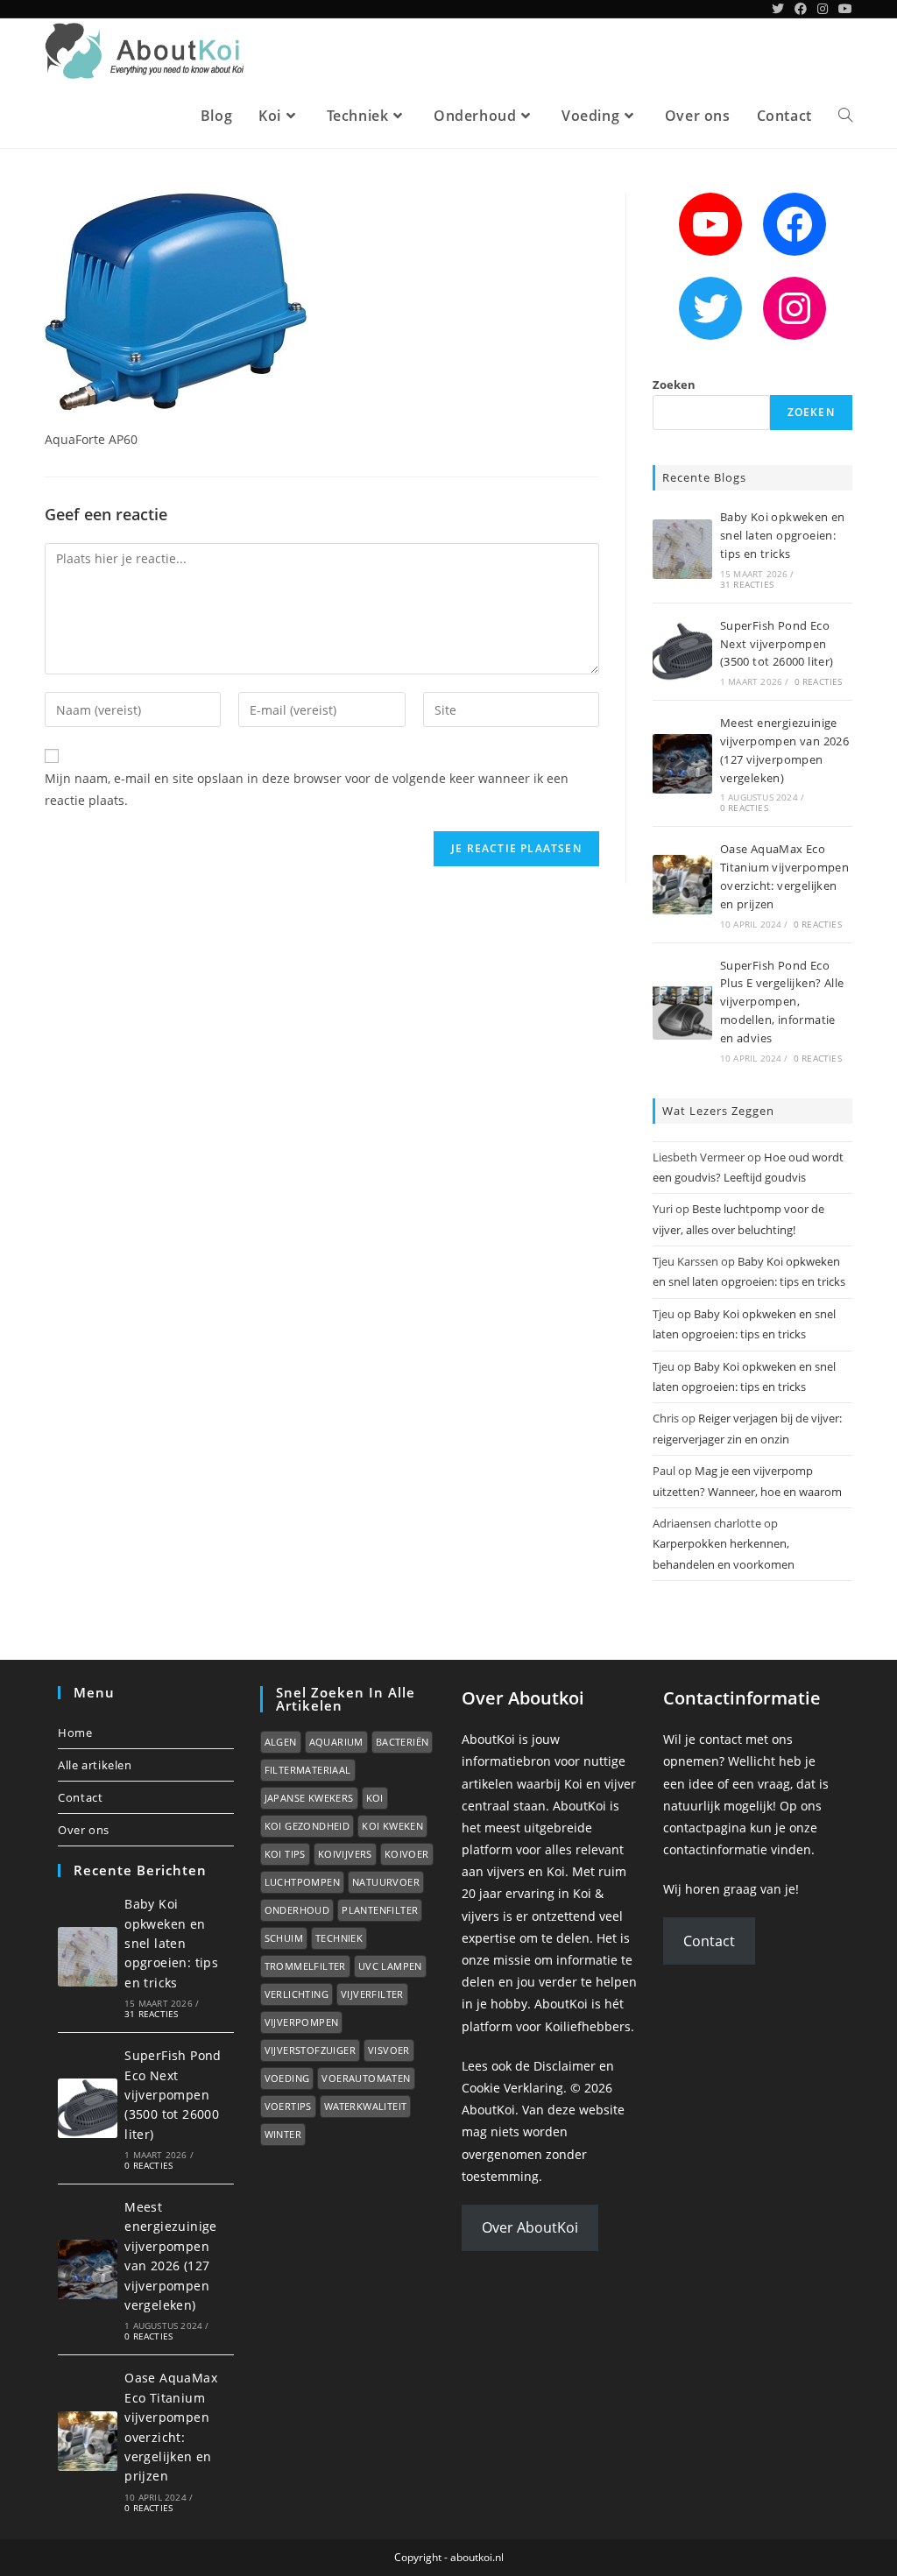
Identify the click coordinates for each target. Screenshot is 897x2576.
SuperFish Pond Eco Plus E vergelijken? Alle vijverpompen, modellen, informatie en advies (782, 1002)
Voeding (287, 2078)
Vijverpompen (302, 2022)
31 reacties (747, 584)
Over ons (84, 1830)
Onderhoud (297, 1910)
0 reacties (819, 681)
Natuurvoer (386, 1882)
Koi (375, 1798)
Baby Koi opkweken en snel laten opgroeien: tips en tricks (783, 535)
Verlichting (297, 1994)
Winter (283, 2134)
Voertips (288, 2106)
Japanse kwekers (309, 1798)
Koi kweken (392, 1826)
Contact (80, 1797)
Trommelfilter (305, 1966)
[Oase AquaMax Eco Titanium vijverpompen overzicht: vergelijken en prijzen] (682, 885)
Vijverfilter (372, 1994)
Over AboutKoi (530, 2227)
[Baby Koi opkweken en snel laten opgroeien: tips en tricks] (682, 549)
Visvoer (389, 2050)
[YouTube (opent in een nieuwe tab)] (843, 9)
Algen (281, 1742)
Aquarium (336, 1742)
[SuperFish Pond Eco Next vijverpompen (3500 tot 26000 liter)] (682, 652)
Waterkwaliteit (366, 2106)
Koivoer (407, 1854)
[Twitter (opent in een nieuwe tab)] (778, 9)
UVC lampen (390, 1966)
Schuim (284, 1938)
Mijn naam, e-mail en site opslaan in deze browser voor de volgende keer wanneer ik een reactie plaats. (307, 789)
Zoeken (674, 385)
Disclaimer (565, 2066)
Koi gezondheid (307, 1826)
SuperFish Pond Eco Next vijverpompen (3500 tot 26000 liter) (777, 644)
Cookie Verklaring (512, 2088)
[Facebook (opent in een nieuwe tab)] (801, 9)
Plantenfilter (380, 1910)
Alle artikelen (95, 1765)
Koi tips (285, 1854)
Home (75, 1733)
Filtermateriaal (308, 1770)
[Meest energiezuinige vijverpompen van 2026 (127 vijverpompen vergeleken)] (682, 764)
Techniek (339, 1938)
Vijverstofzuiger (310, 2050)
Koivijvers (345, 1854)
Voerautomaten (366, 2078)
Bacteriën (403, 1742)
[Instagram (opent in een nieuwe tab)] (823, 9)
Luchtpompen (302, 1882)
